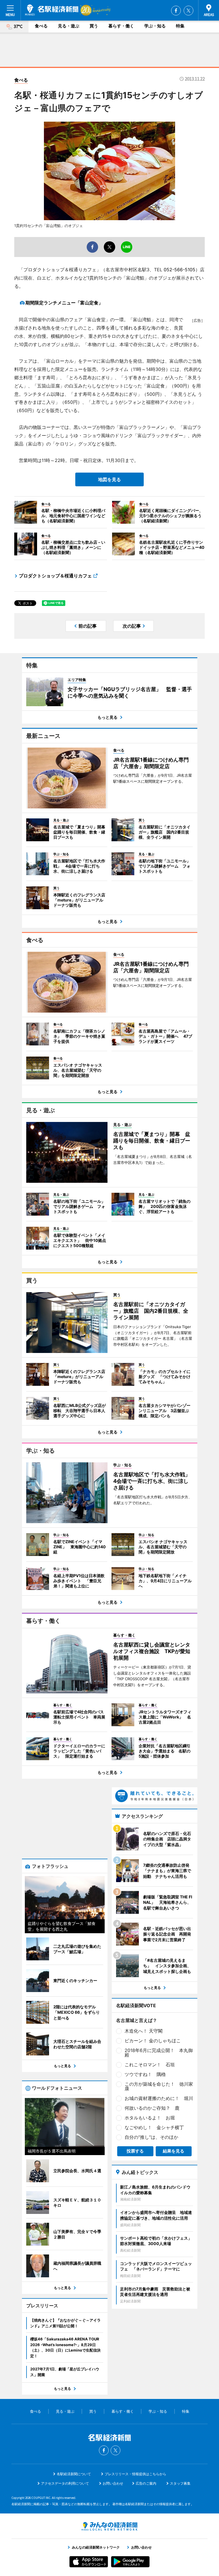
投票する (135, 2151)
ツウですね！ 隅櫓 (145, 2074)
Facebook (176, 11)
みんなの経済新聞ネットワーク (109, 2526)
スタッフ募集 (180, 2483)
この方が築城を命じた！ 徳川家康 (159, 2086)
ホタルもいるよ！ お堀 (150, 2118)
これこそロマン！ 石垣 (150, 2065)
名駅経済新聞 (52, 10)
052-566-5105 (180, 270)
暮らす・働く (121, 26)
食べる (41, 26)
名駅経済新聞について (74, 2474)
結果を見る (174, 2151)
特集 (180, 26)
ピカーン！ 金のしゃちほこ (153, 2041)
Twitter (188, 11)
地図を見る (109, 479)
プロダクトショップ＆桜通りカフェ (55, 576)
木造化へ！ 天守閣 (144, 2031)
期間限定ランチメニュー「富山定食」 (64, 303)
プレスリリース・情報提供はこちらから (135, 2474)
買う (94, 26)
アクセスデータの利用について (65, 2483)
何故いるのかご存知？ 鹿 (152, 2108)
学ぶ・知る (155, 26)
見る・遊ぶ (69, 26)
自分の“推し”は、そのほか (151, 2137)
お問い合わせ (113, 2483)
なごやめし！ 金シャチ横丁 (154, 2127)
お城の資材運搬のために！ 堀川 (159, 2098)
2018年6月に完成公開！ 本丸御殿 (159, 2053)
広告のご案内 (146, 2483)
